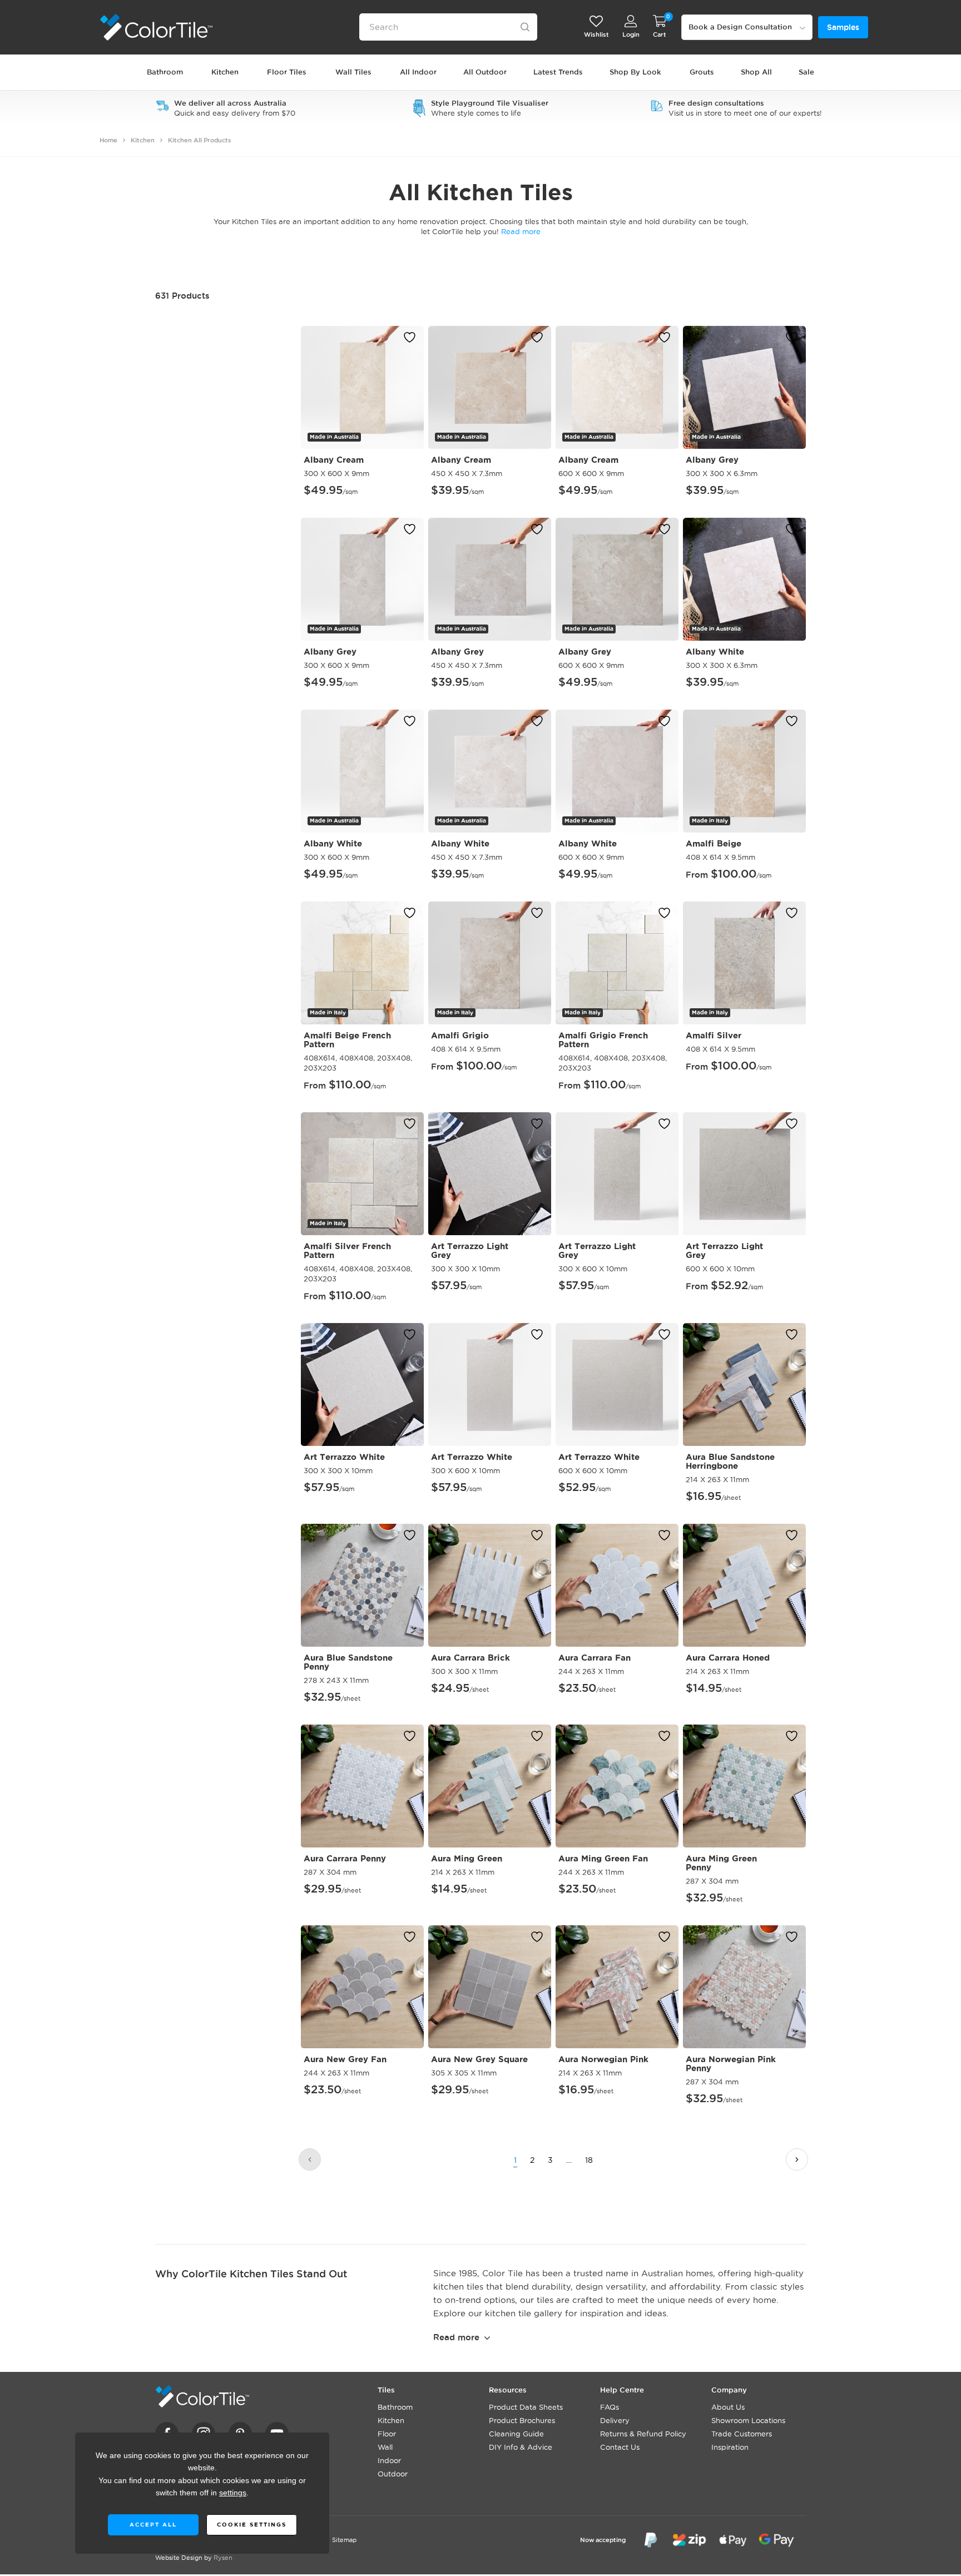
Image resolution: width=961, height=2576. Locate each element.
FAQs (610, 2407)
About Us (728, 2407)
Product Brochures (522, 2420)
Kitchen (143, 140)
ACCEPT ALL (153, 2525)
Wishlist (596, 34)
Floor (387, 2434)
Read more (456, 2337)
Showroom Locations (748, 2420)
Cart (660, 34)
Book (740, 27)
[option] (226, 108)
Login (631, 34)
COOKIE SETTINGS (251, 2525)
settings (233, 2493)
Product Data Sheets (526, 2407)
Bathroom (395, 2407)
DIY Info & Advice (521, 2447)
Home (108, 140)
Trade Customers (742, 2434)
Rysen (223, 2558)
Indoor (389, 2460)
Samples (843, 27)
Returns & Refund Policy (643, 2434)
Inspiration (730, 2447)
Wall (385, 2447)
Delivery (615, 2420)
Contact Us (620, 2447)
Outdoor (393, 2474)
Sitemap (344, 2540)
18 (589, 2160)
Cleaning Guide (516, 2434)
